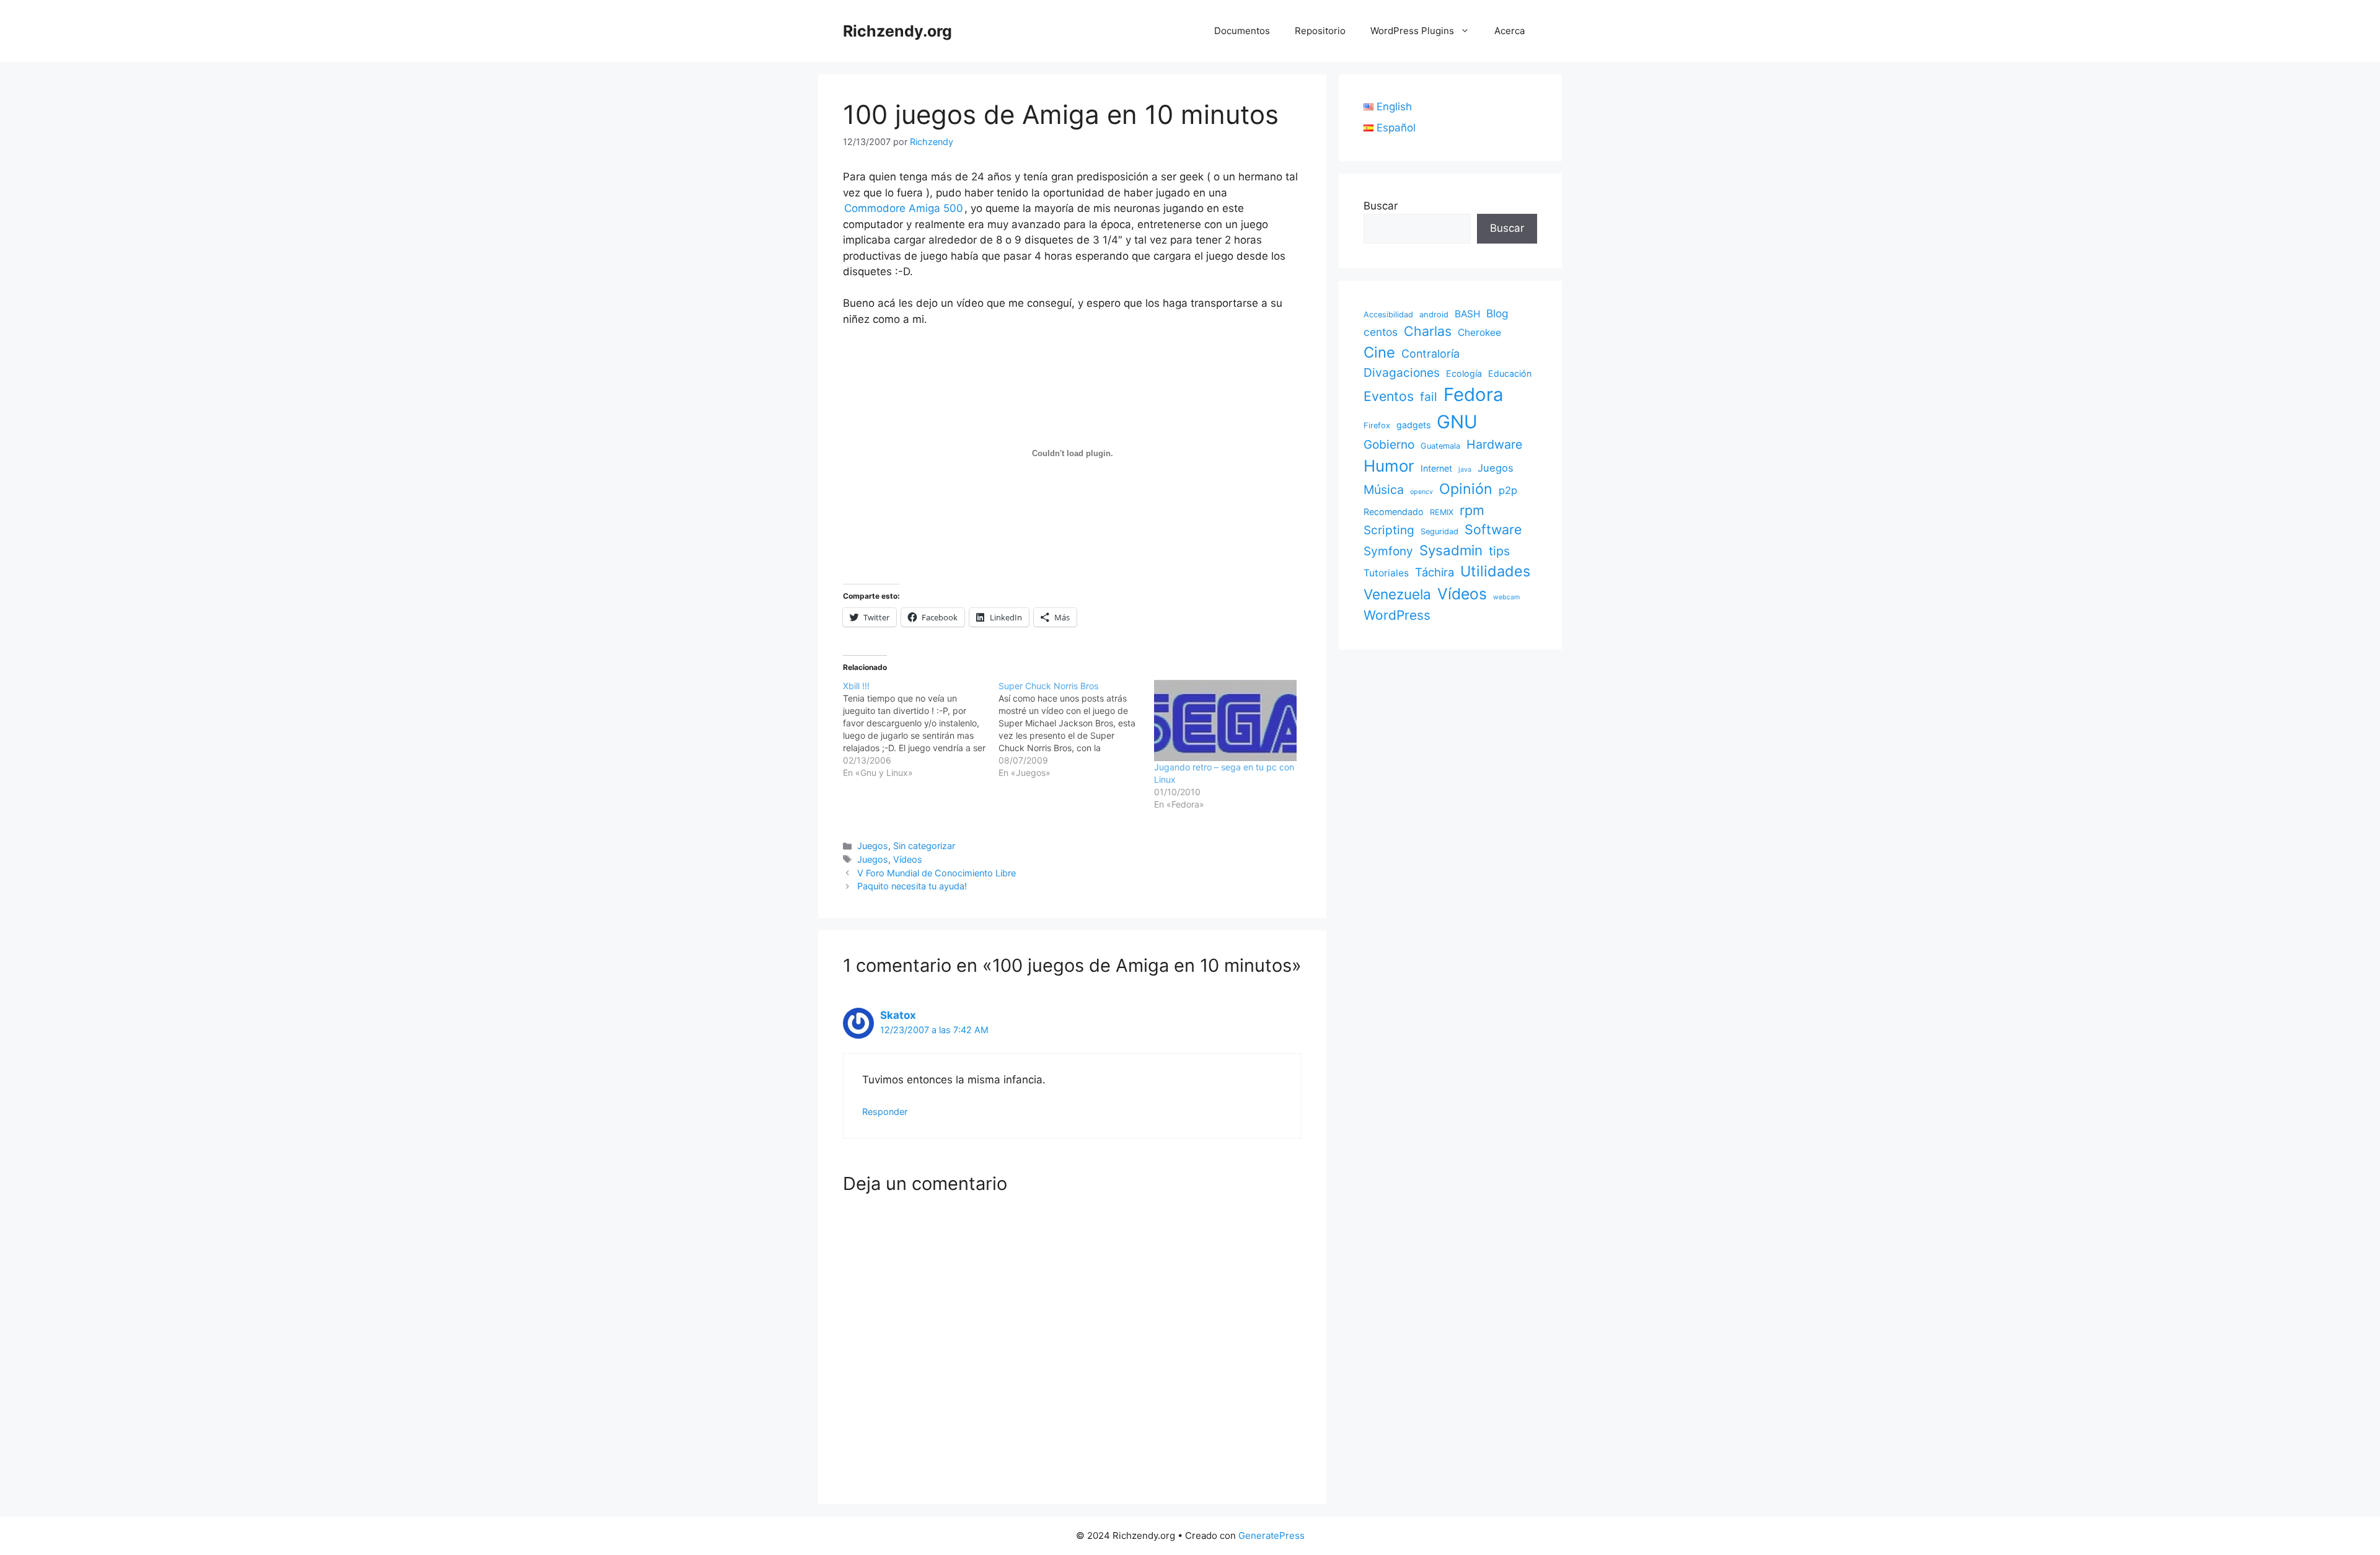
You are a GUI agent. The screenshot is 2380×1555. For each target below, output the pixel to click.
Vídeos (908, 859)
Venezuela (1397, 594)
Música (1384, 490)
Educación (1510, 373)
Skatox (898, 1015)
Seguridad (1439, 531)
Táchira (1435, 572)
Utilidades (1495, 571)
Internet (1436, 468)
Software (1493, 529)
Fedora (1474, 394)
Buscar (1381, 206)
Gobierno (1389, 444)
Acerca (1510, 31)
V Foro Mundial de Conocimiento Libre (937, 873)
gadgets (1413, 425)
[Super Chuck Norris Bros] (1076, 729)
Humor (1389, 466)
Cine (1379, 352)
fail (1429, 397)
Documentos (1242, 31)
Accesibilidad (1388, 315)
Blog (1497, 313)
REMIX (1442, 512)
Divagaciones (1402, 372)
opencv (1421, 492)
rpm (1472, 510)
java (1465, 469)
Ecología (1464, 373)
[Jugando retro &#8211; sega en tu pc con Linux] (1226, 721)
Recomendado (1394, 512)
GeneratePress (1272, 1535)
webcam (1506, 597)
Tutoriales (1386, 573)
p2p (1508, 490)
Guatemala (1440, 446)
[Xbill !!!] (921, 729)
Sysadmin (1451, 550)
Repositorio (1320, 31)
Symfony (1388, 551)
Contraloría (1430, 354)
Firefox (1377, 425)
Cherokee (1479, 333)
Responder (885, 1112)
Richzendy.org (897, 31)
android (1434, 315)
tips (1499, 551)
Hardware (1494, 444)
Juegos (873, 846)
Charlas (1428, 331)
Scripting (1389, 530)
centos (1381, 332)
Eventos (1389, 396)
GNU (1457, 422)
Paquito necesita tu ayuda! (912, 886)
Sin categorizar (924, 846)
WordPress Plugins (1412, 31)
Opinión (1466, 489)
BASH (1467, 314)
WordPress (1397, 615)
